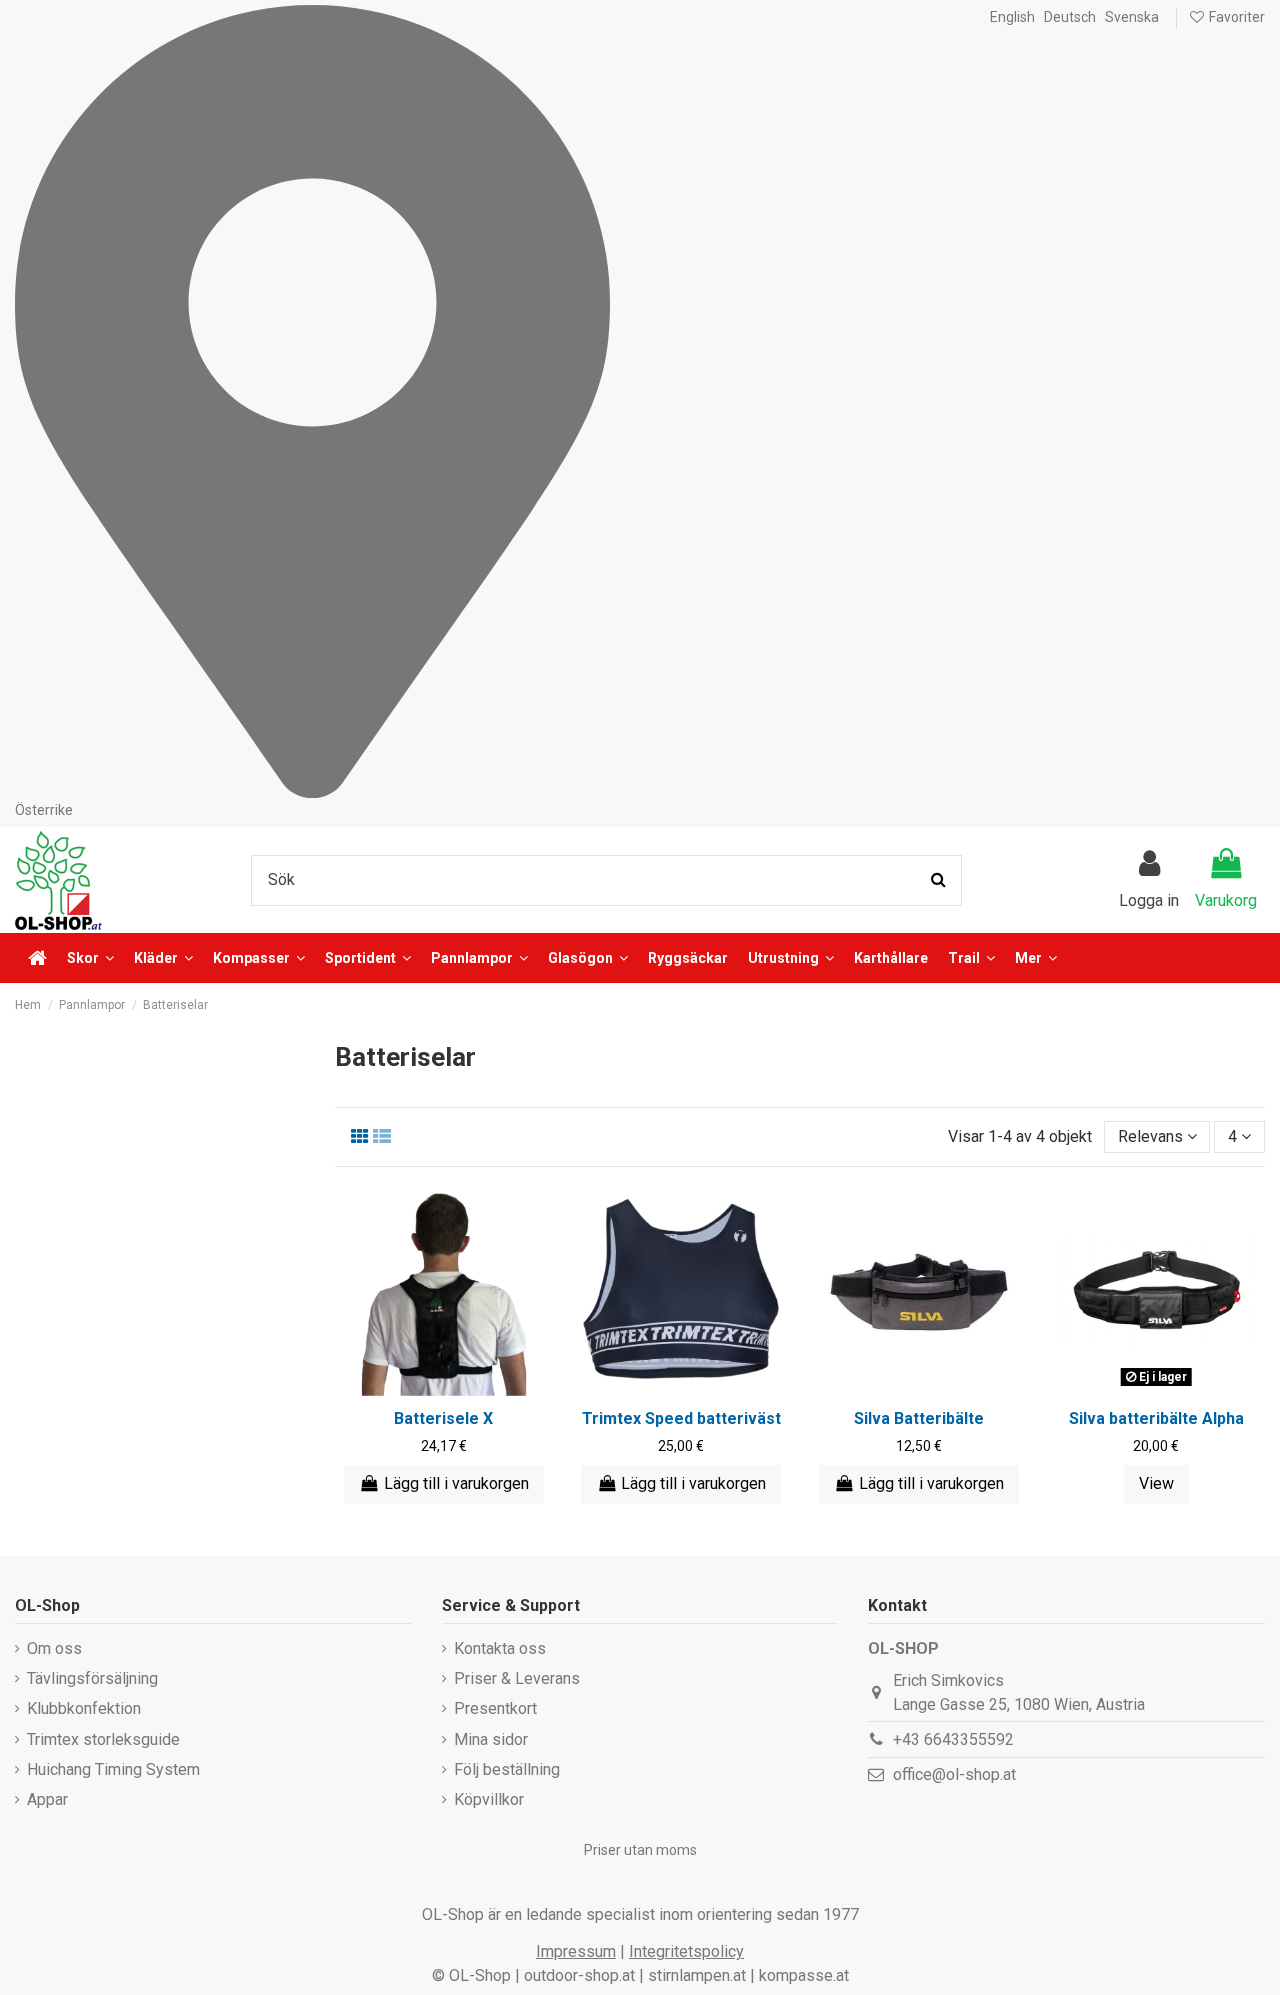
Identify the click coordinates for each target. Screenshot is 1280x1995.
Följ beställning (507, 1769)
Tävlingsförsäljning (92, 1678)
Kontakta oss (500, 1648)
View (1156, 1483)
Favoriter (1235, 17)
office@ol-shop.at (954, 1774)
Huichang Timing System (113, 1769)
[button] (1036, 958)
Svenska (1132, 17)
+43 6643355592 (953, 1739)
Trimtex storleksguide (103, 1739)
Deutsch (1070, 17)
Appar (47, 1799)
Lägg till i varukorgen (456, 1483)
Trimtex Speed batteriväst (681, 1418)
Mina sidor (491, 1739)
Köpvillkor (489, 1799)
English (1012, 17)
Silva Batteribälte (919, 1418)
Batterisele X (443, 1418)
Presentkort (495, 1708)
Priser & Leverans (517, 1678)
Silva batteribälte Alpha (1156, 1418)
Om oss (54, 1648)
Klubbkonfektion (84, 1708)
